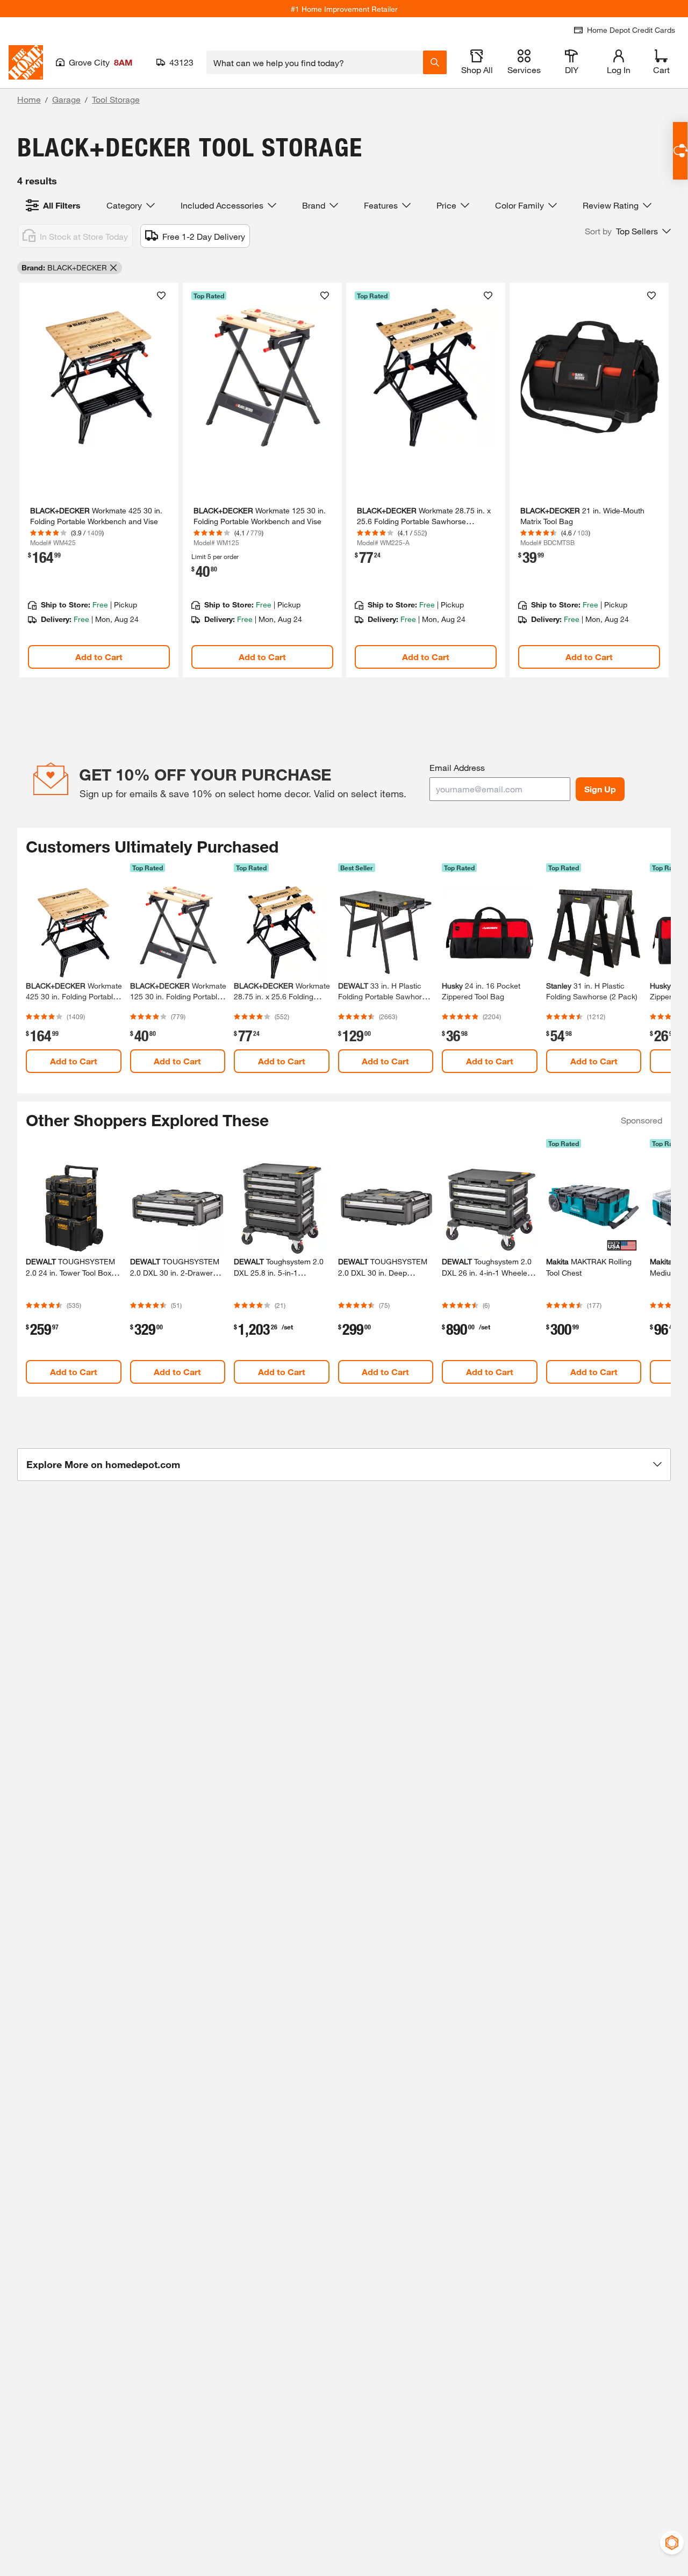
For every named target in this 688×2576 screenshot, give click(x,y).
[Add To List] (161, 296)
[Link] (99, 480)
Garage (66, 99)
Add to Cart (99, 657)
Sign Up (600, 789)
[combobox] (315, 62)
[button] (628, 231)
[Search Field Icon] (435, 62)
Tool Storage (116, 99)
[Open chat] (680, 151)
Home (29, 99)
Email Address (457, 767)
